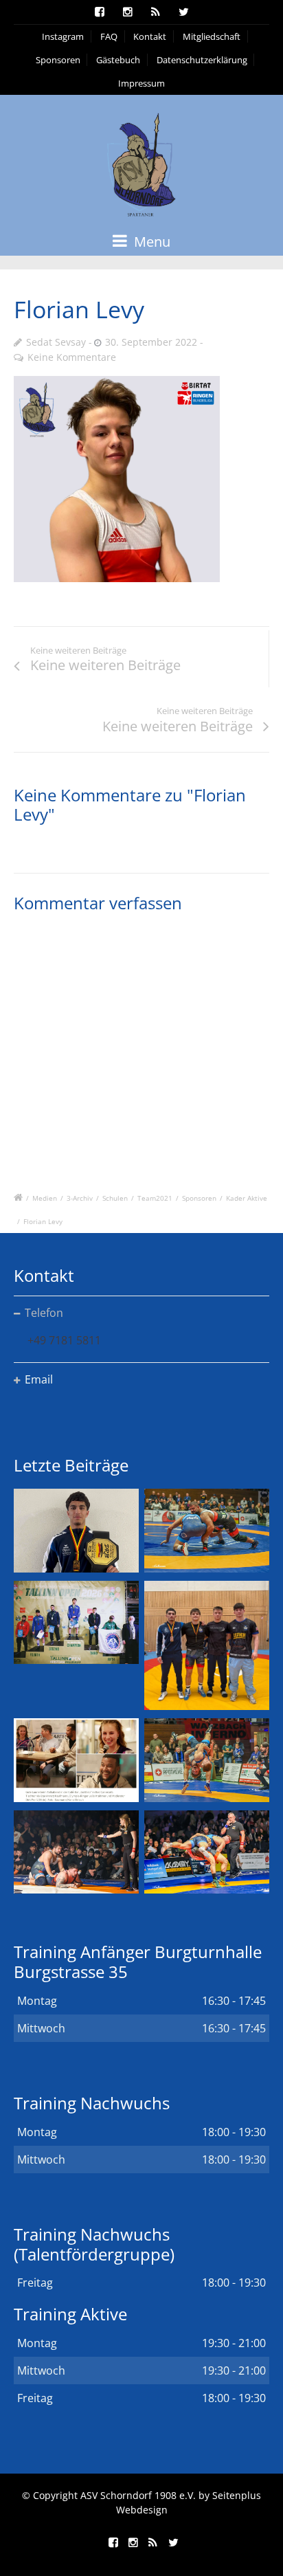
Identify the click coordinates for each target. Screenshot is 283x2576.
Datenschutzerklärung (202, 60)
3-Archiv (80, 1198)
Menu (150, 242)
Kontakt (150, 36)
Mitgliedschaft (212, 36)
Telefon (44, 1313)
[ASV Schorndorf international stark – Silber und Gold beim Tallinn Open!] (76, 1622)
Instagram (63, 36)
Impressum (141, 83)
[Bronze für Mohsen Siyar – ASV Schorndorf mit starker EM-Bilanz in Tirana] (207, 1530)
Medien (45, 1198)
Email (39, 1379)
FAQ (109, 36)
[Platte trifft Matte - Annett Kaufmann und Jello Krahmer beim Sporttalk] (76, 1760)
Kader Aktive (247, 1198)
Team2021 (155, 1198)
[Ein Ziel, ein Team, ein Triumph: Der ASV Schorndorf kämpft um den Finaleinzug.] (207, 1852)
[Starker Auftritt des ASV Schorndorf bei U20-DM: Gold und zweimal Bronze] (207, 1646)
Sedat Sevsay (56, 342)
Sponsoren (58, 60)
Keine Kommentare (72, 357)
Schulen (115, 1198)
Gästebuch (118, 60)
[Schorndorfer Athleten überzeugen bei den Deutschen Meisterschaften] (76, 1530)
